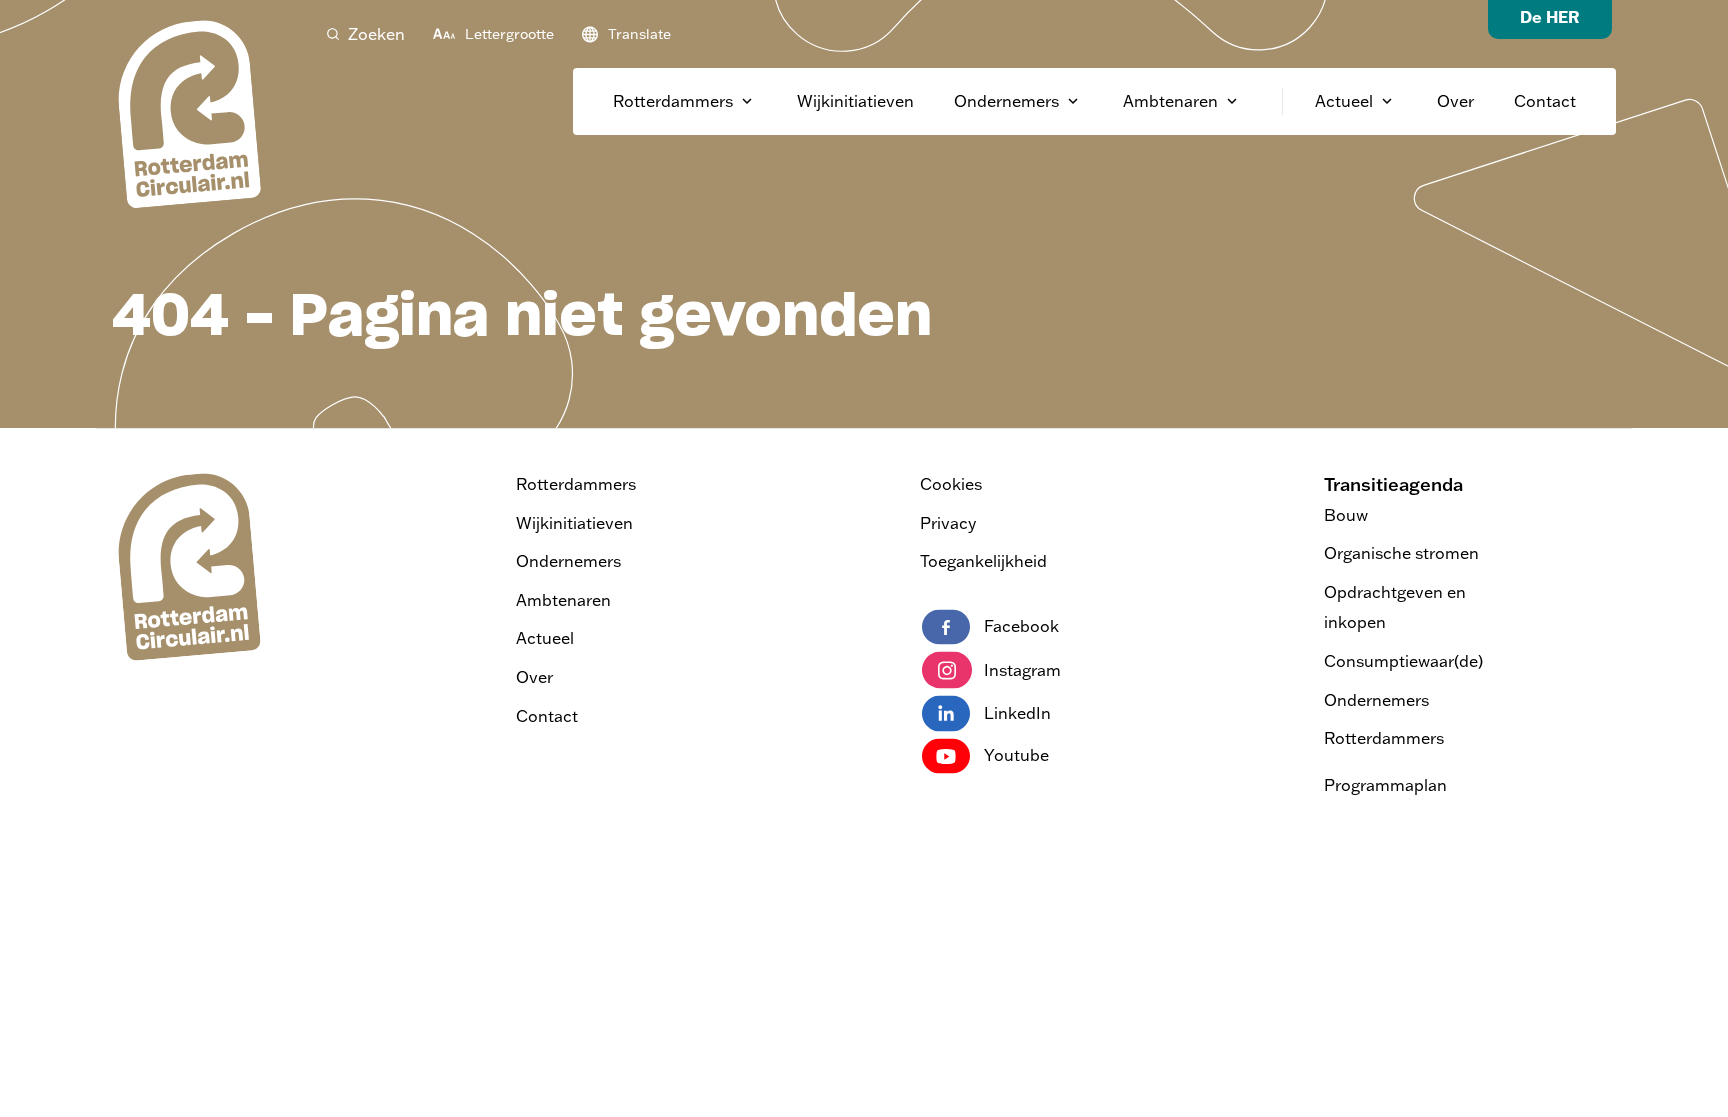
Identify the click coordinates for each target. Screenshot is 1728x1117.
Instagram (1022, 670)
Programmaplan (1385, 785)
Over (1455, 101)
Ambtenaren (1170, 101)
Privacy (948, 523)
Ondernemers (1006, 101)
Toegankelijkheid (983, 561)
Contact (1545, 101)
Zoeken (376, 34)
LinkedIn (1017, 713)
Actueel (1344, 101)
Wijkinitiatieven (855, 101)
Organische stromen (1401, 553)
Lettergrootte (509, 34)
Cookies (951, 484)
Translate (639, 34)
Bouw (1346, 515)
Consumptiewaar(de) (1403, 661)
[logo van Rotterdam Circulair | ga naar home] (187, 113)
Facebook (1021, 626)
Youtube (1016, 755)
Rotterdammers (673, 101)
